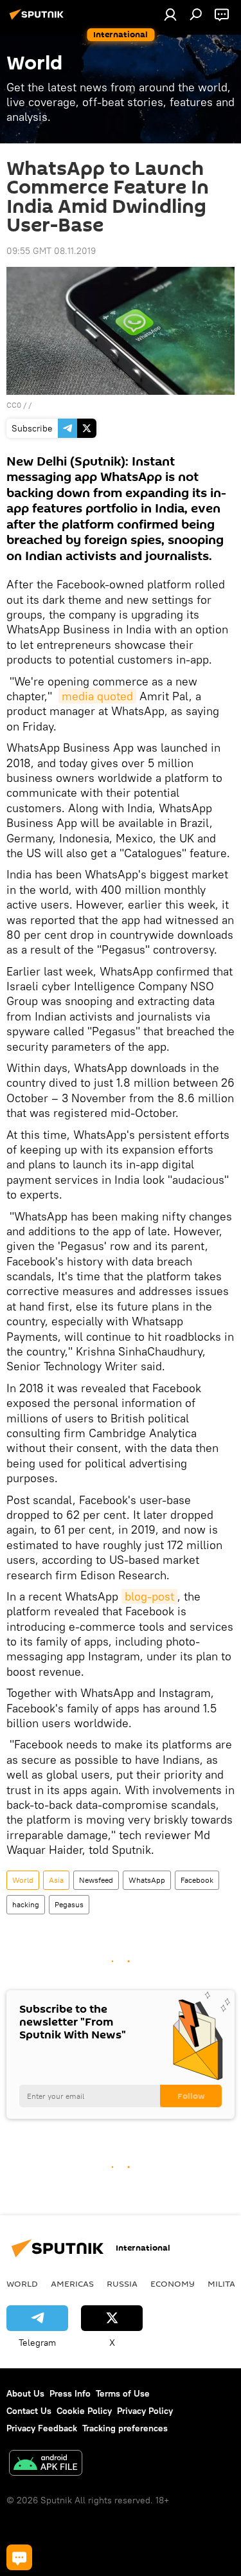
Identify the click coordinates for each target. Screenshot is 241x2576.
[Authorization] (170, 14)
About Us (25, 2393)
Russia (122, 2283)
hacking (26, 1904)
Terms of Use (123, 2393)
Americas (72, 2283)
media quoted (97, 696)
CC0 (14, 405)
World (23, 1880)
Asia (56, 1880)
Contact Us (29, 2411)
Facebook (197, 1880)
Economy (173, 2283)
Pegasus (69, 1904)
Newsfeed (96, 1880)
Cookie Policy (84, 2411)
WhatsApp (147, 1880)
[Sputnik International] (39, 19)
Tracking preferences (125, 2428)
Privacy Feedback (42, 2428)
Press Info (70, 2393)
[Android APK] (46, 2464)
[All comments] (19, 2557)
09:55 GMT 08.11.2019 (51, 251)
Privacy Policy (145, 2411)
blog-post (149, 1596)
